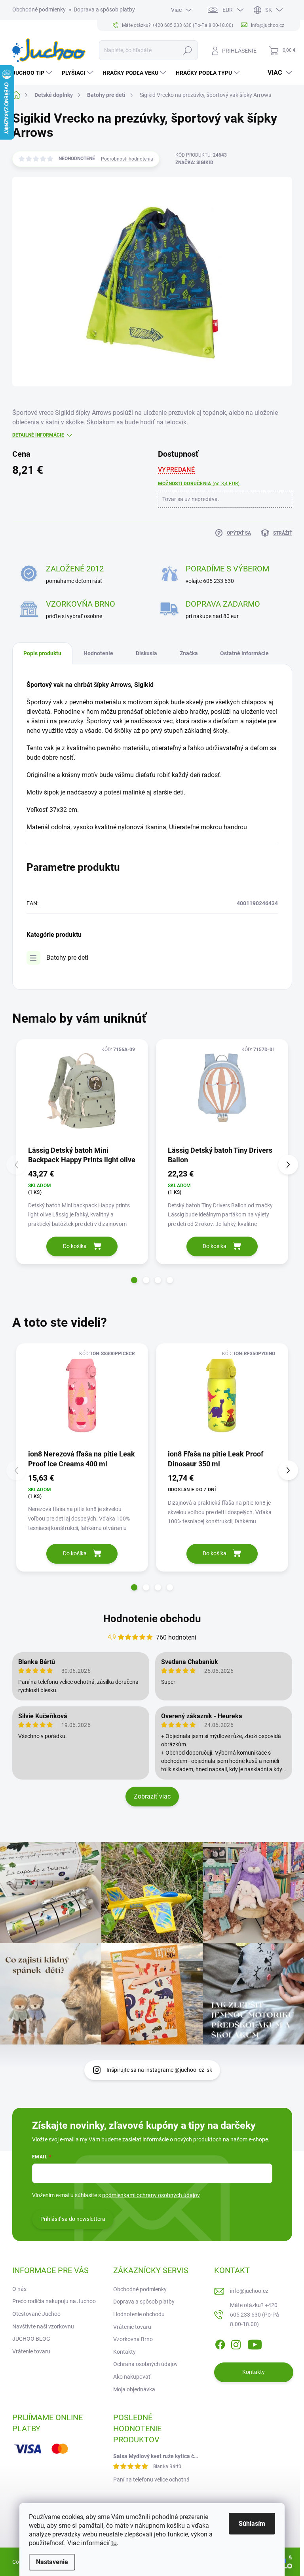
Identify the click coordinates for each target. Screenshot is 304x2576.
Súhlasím (252, 2524)
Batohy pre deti (67, 958)
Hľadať (187, 50)
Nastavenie (52, 2562)
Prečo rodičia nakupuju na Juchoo (54, 2301)
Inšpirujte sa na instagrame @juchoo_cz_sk (159, 2070)
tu (114, 2543)
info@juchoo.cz (249, 2291)
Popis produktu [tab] (42, 653)
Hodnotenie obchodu (152, 1619)
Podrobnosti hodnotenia (127, 159)
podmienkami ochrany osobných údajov (151, 2195)
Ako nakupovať (132, 2377)
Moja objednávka (134, 2389)
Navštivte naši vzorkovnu (43, 2326)
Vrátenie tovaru (31, 2351)
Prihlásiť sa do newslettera (73, 2219)
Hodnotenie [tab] (98, 653)
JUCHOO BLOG (31, 2339)
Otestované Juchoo (36, 2314)
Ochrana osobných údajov (145, 2364)
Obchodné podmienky (39, 9)
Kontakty (124, 2352)
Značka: (194, 163)
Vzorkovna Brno (133, 2339)
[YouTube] (255, 2343)
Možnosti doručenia (199, 484)
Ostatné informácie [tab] (244, 653)
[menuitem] (33, 73)
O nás (19, 2289)
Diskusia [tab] (146, 653)
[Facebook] (220, 2343)
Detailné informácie (38, 435)
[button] (134, 1280)
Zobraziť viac (152, 1796)
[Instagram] (236, 2343)
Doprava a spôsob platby (104, 9)
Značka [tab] (189, 653)
